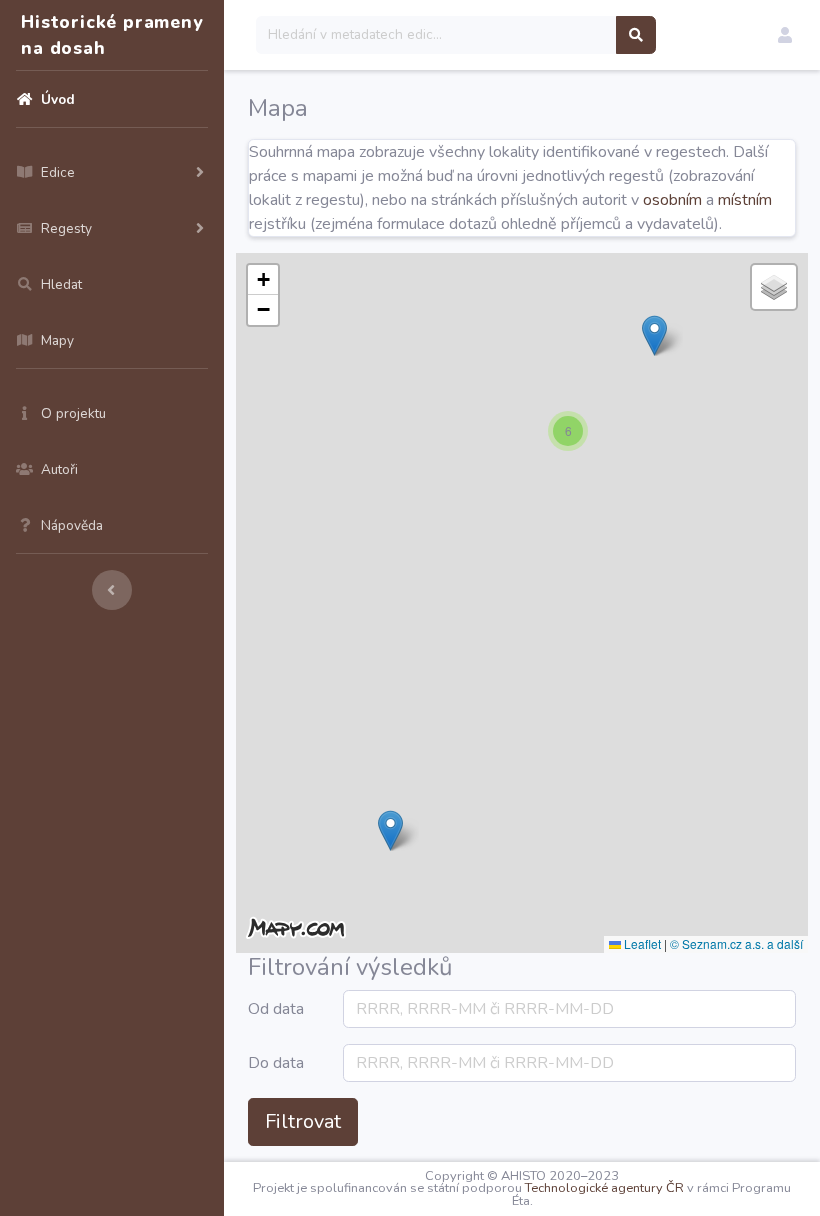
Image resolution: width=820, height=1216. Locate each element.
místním (745, 200)
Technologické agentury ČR (604, 1188)
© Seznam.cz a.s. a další (736, 943)
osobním (672, 200)
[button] (785, 35)
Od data (276, 1009)
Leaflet (641, 943)
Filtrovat (303, 1121)
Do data (276, 1063)
